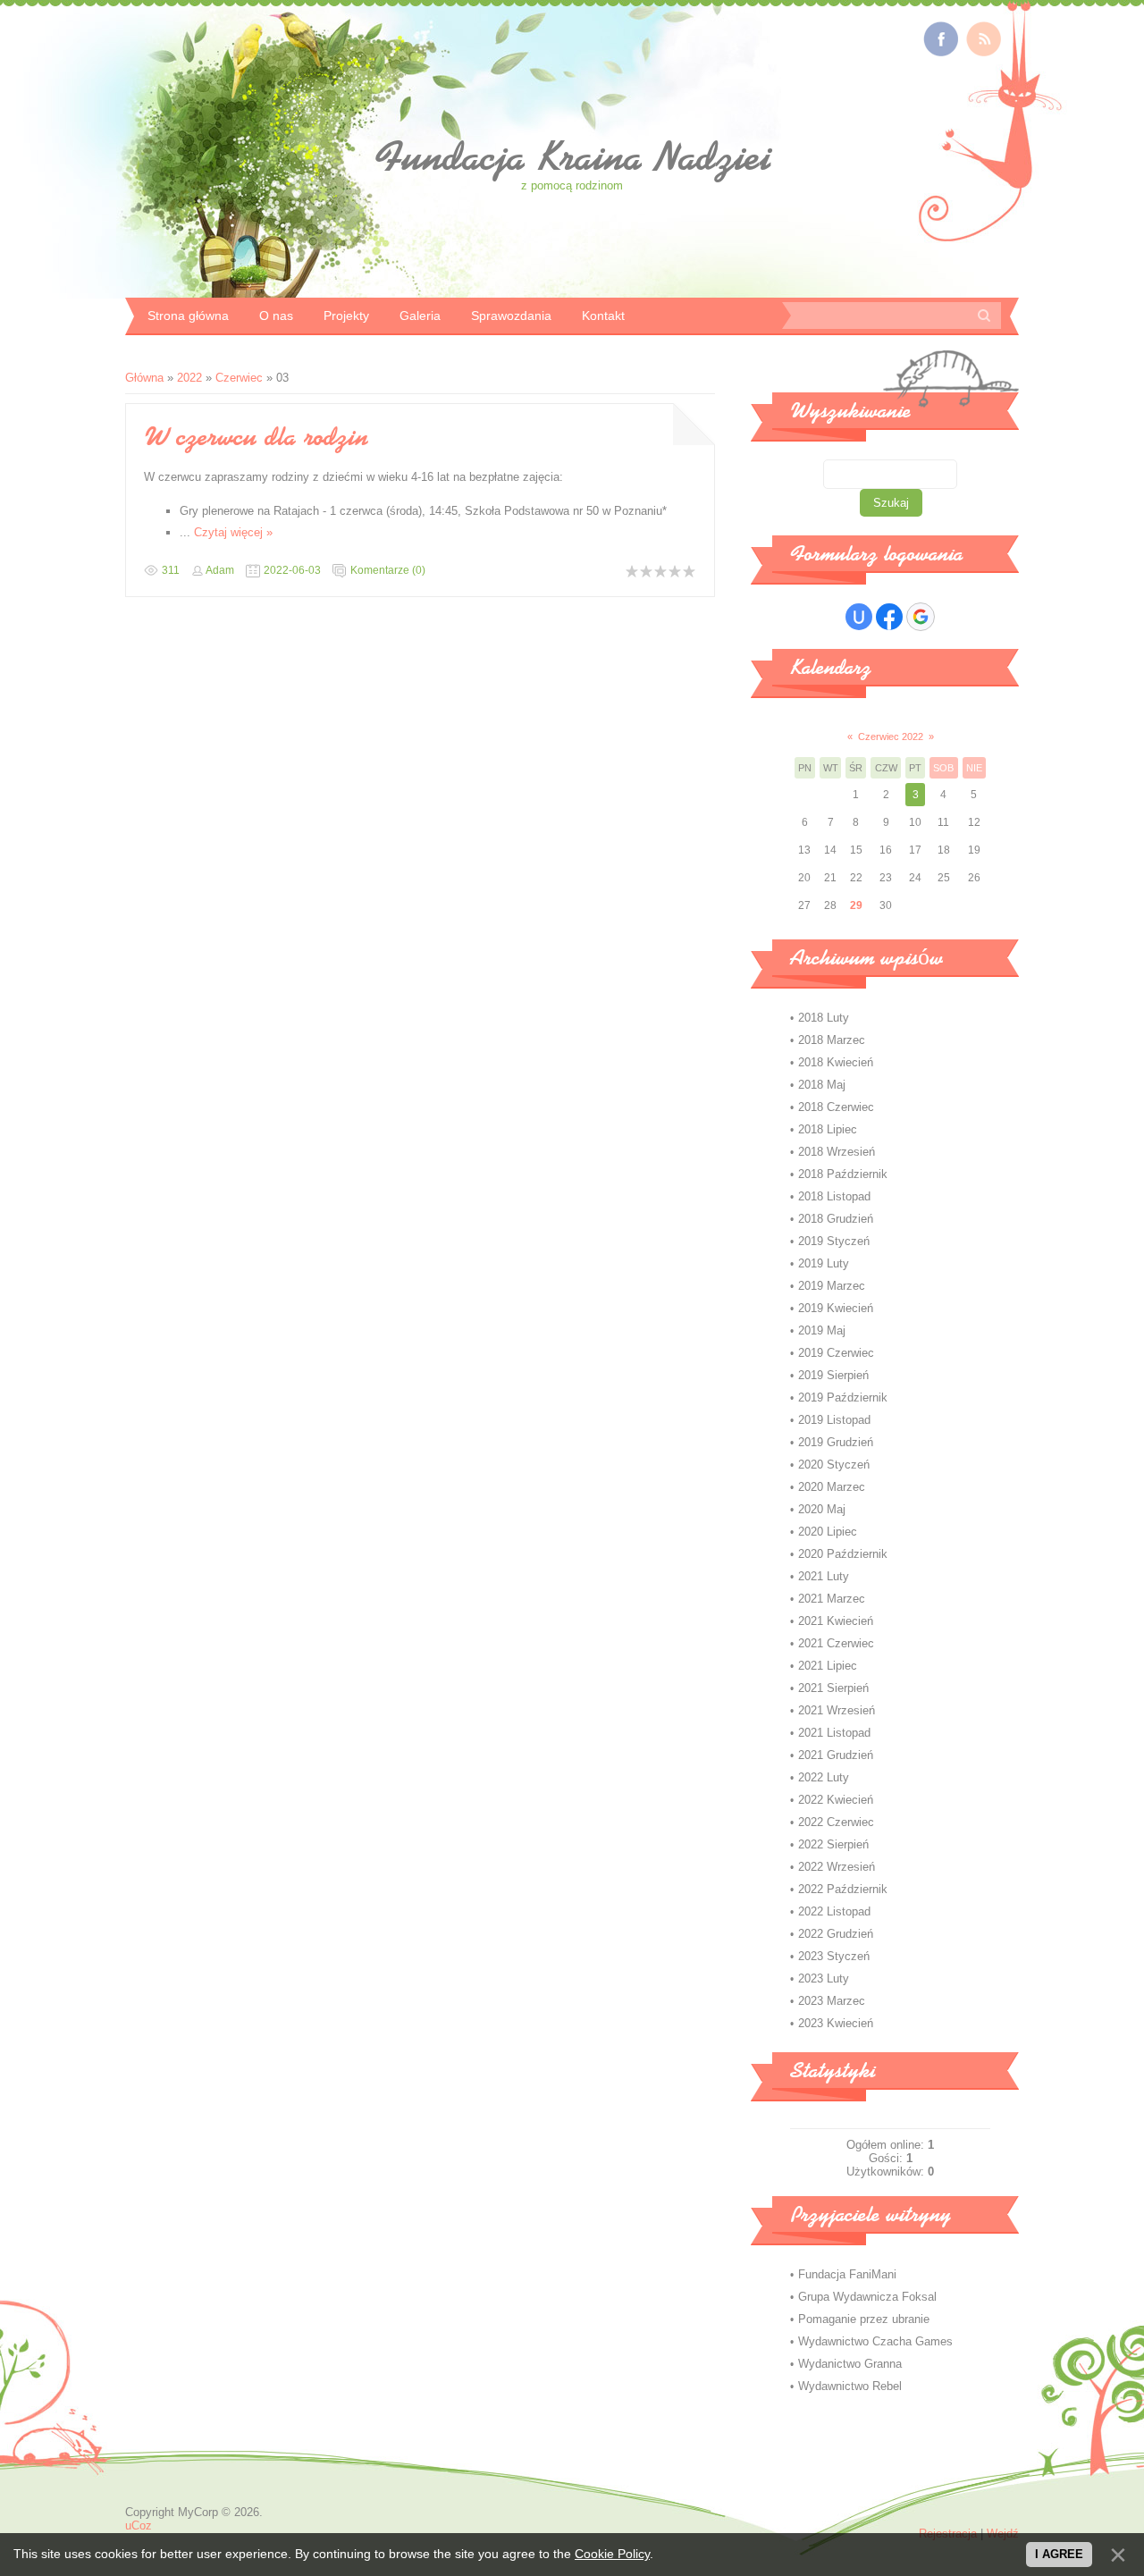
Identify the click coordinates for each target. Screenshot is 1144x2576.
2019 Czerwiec (836, 1353)
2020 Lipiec (828, 1532)
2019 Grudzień (836, 1442)
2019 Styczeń (834, 1241)
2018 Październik (843, 1174)
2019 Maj (822, 1330)
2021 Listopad (834, 1733)
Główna (144, 378)
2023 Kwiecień (836, 2023)
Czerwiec (239, 378)
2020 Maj (822, 1509)
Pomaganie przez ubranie (864, 2319)
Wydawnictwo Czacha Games (875, 2341)
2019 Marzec (832, 1286)
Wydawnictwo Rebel (850, 2386)
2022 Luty (824, 1777)
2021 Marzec (832, 1599)
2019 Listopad (834, 1420)
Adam (220, 570)
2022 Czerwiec (836, 1822)
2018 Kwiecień (836, 1062)
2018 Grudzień (836, 1219)
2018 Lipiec (828, 1129)
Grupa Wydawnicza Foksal (867, 2297)
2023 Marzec (832, 2001)
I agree (1059, 2554)
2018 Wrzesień (837, 1152)
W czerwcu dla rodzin (256, 436)
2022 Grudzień (836, 1934)
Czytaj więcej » (233, 532)
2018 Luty (824, 1018)
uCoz (139, 2525)
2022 (189, 378)
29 (856, 905)
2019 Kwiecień (836, 1308)
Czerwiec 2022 (891, 737)
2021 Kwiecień (836, 1621)
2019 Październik (843, 1397)
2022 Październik (843, 1889)
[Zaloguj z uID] (859, 617)
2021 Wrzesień (837, 1710)
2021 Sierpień (833, 1688)
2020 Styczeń (834, 1465)
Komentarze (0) (388, 570)
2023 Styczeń (834, 1956)
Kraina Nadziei (572, 156)
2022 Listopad (834, 1911)
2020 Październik (843, 1554)
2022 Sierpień (833, 1844)
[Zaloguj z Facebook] (889, 617)
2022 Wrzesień (837, 1867)
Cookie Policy (612, 2554)
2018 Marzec (832, 1040)
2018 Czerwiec (836, 1107)
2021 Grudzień (836, 1755)
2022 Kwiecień (836, 1800)
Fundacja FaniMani (847, 2274)
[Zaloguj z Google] (921, 617)
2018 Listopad (834, 1196)
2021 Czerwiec (836, 1643)
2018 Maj (822, 1085)
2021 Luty (824, 1576)
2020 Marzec (832, 1487)
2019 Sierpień (833, 1375)
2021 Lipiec (828, 1666)
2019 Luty (824, 1263)
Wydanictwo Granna (850, 2364)
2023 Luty (824, 1978)
